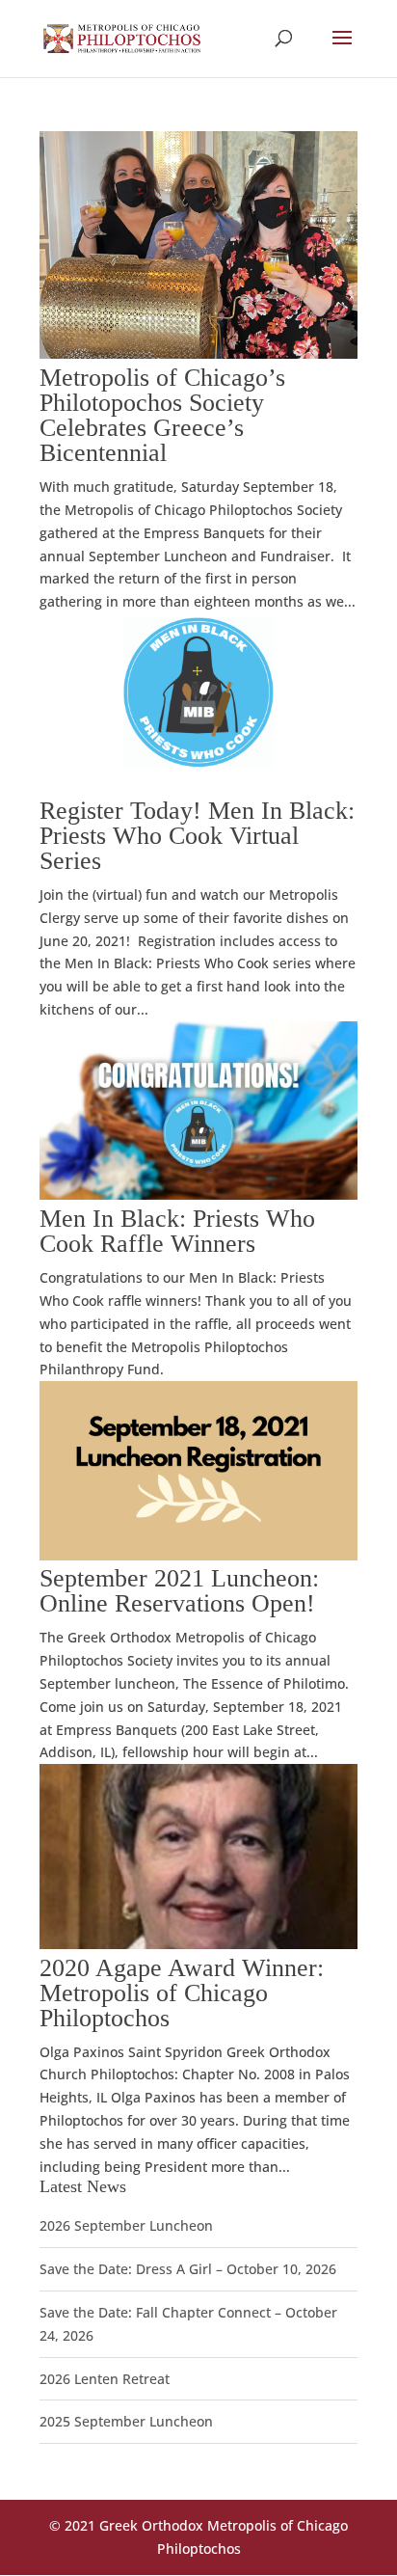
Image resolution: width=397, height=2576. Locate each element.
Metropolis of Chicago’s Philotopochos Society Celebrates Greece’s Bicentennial (162, 415)
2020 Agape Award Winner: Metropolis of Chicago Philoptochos (182, 1993)
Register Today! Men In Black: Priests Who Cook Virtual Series (197, 836)
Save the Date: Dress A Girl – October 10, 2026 (188, 2269)
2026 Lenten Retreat (105, 2379)
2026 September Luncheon (126, 2225)
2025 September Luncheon (126, 2421)
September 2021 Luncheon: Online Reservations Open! (179, 1591)
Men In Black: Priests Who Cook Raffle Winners (177, 1231)
